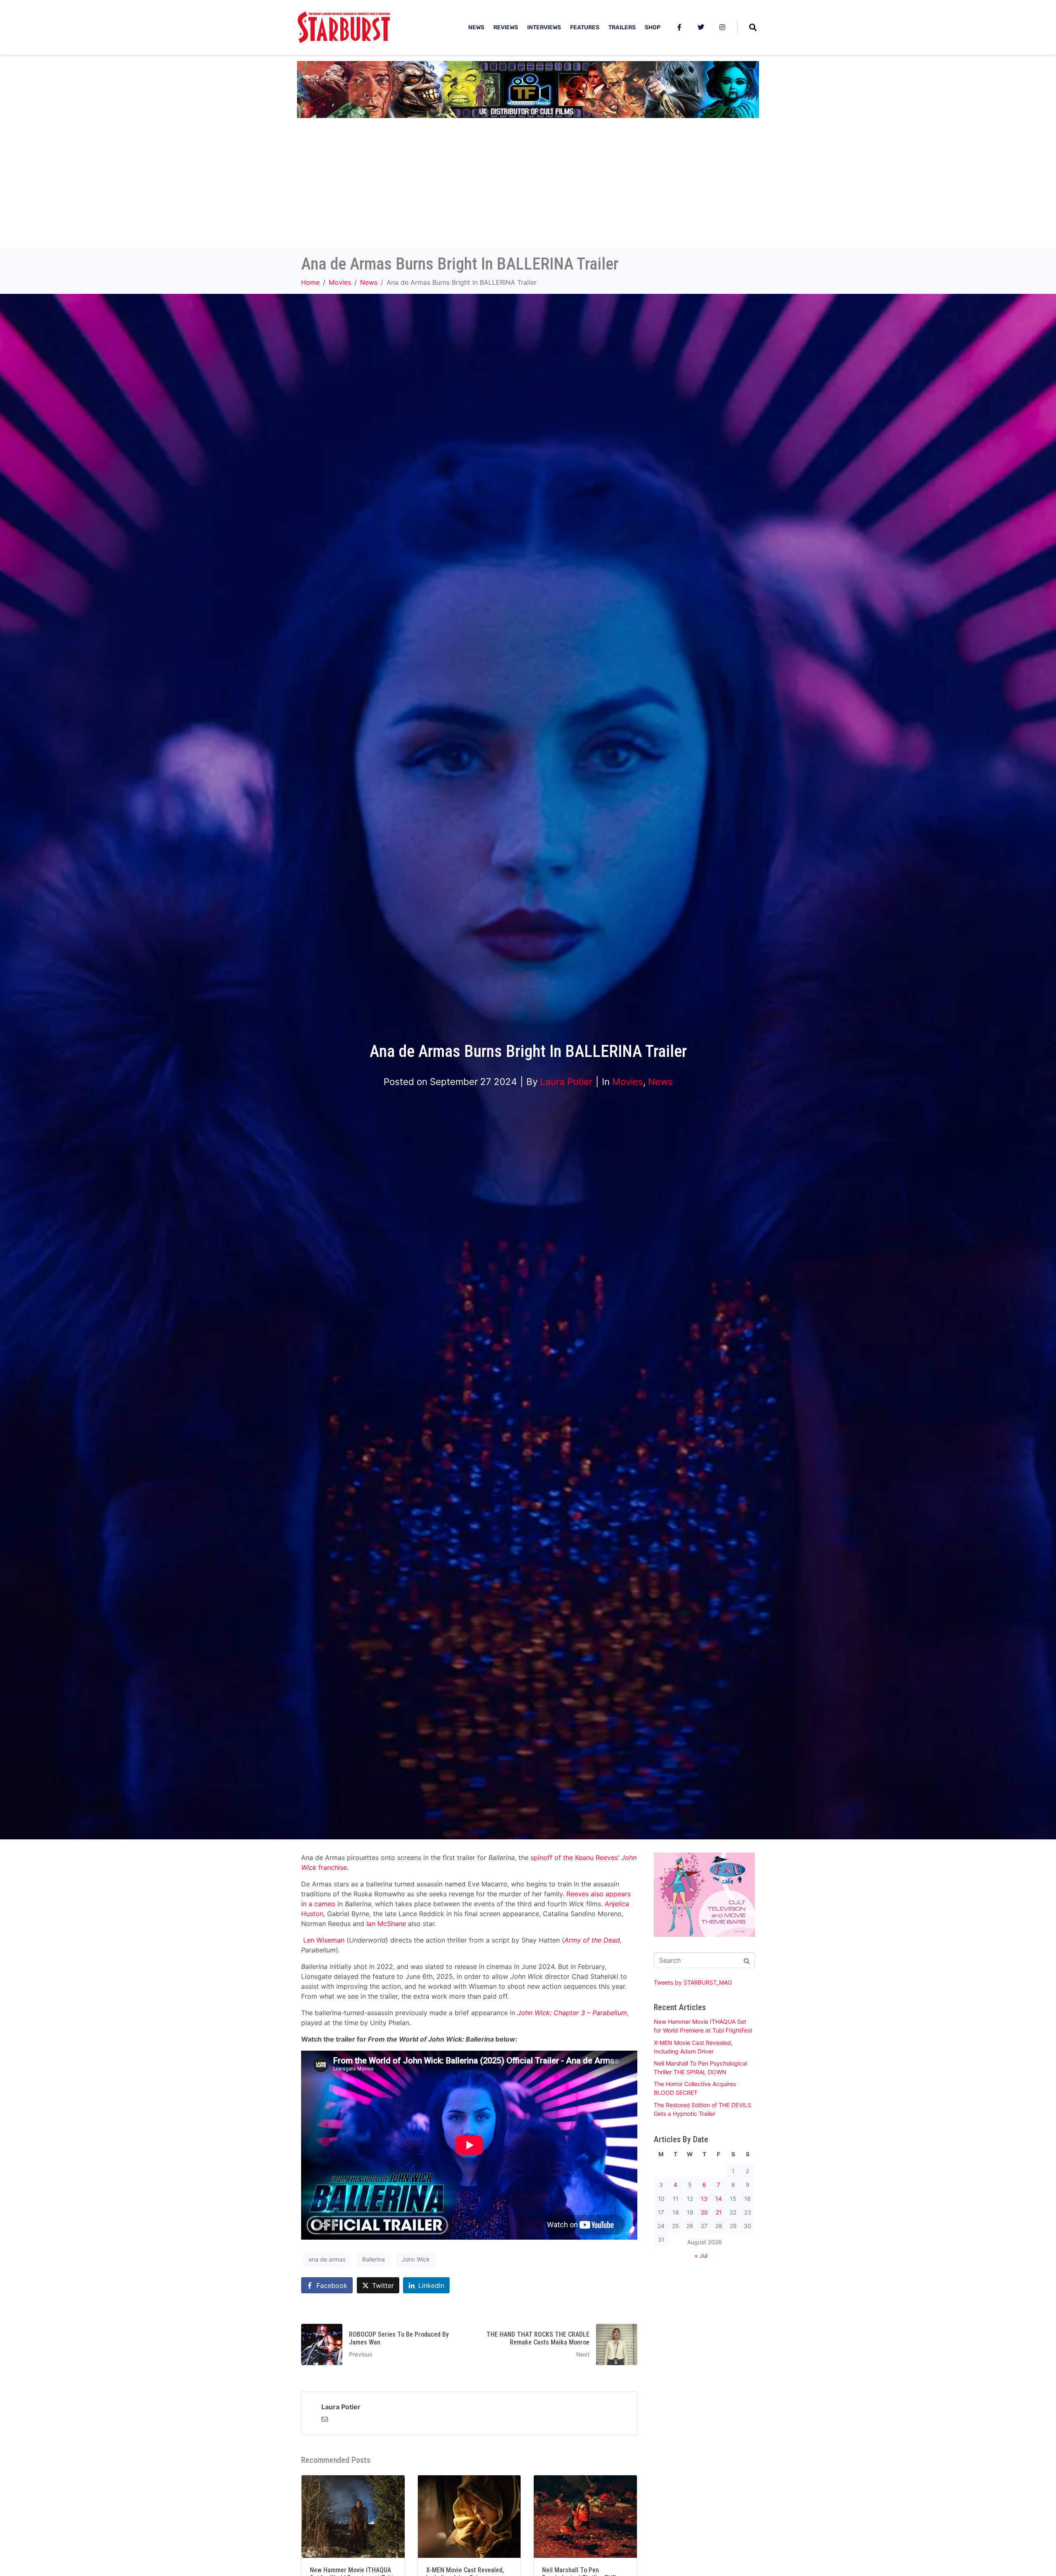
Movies (628, 1081)
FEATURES (585, 27)
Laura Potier (566, 1081)
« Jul (701, 2256)
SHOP (653, 27)
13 (704, 2199)
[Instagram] (722, 27)
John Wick (416, 2259)
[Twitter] (701, 27)
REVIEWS (506, 27)
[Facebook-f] (679, 27)
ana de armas (327, 2259)
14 (719, 2199)
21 (719, 2212)
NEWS (476, 27)
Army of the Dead (592, 1940)
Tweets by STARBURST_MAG (693, 1982)
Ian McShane (386, 1924)
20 (704, 2212)
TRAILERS (622, 27)
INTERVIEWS (544, 27)
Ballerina (374, 2259)
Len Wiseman (324, 1940)
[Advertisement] (528, 186)
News (660, 1081)
